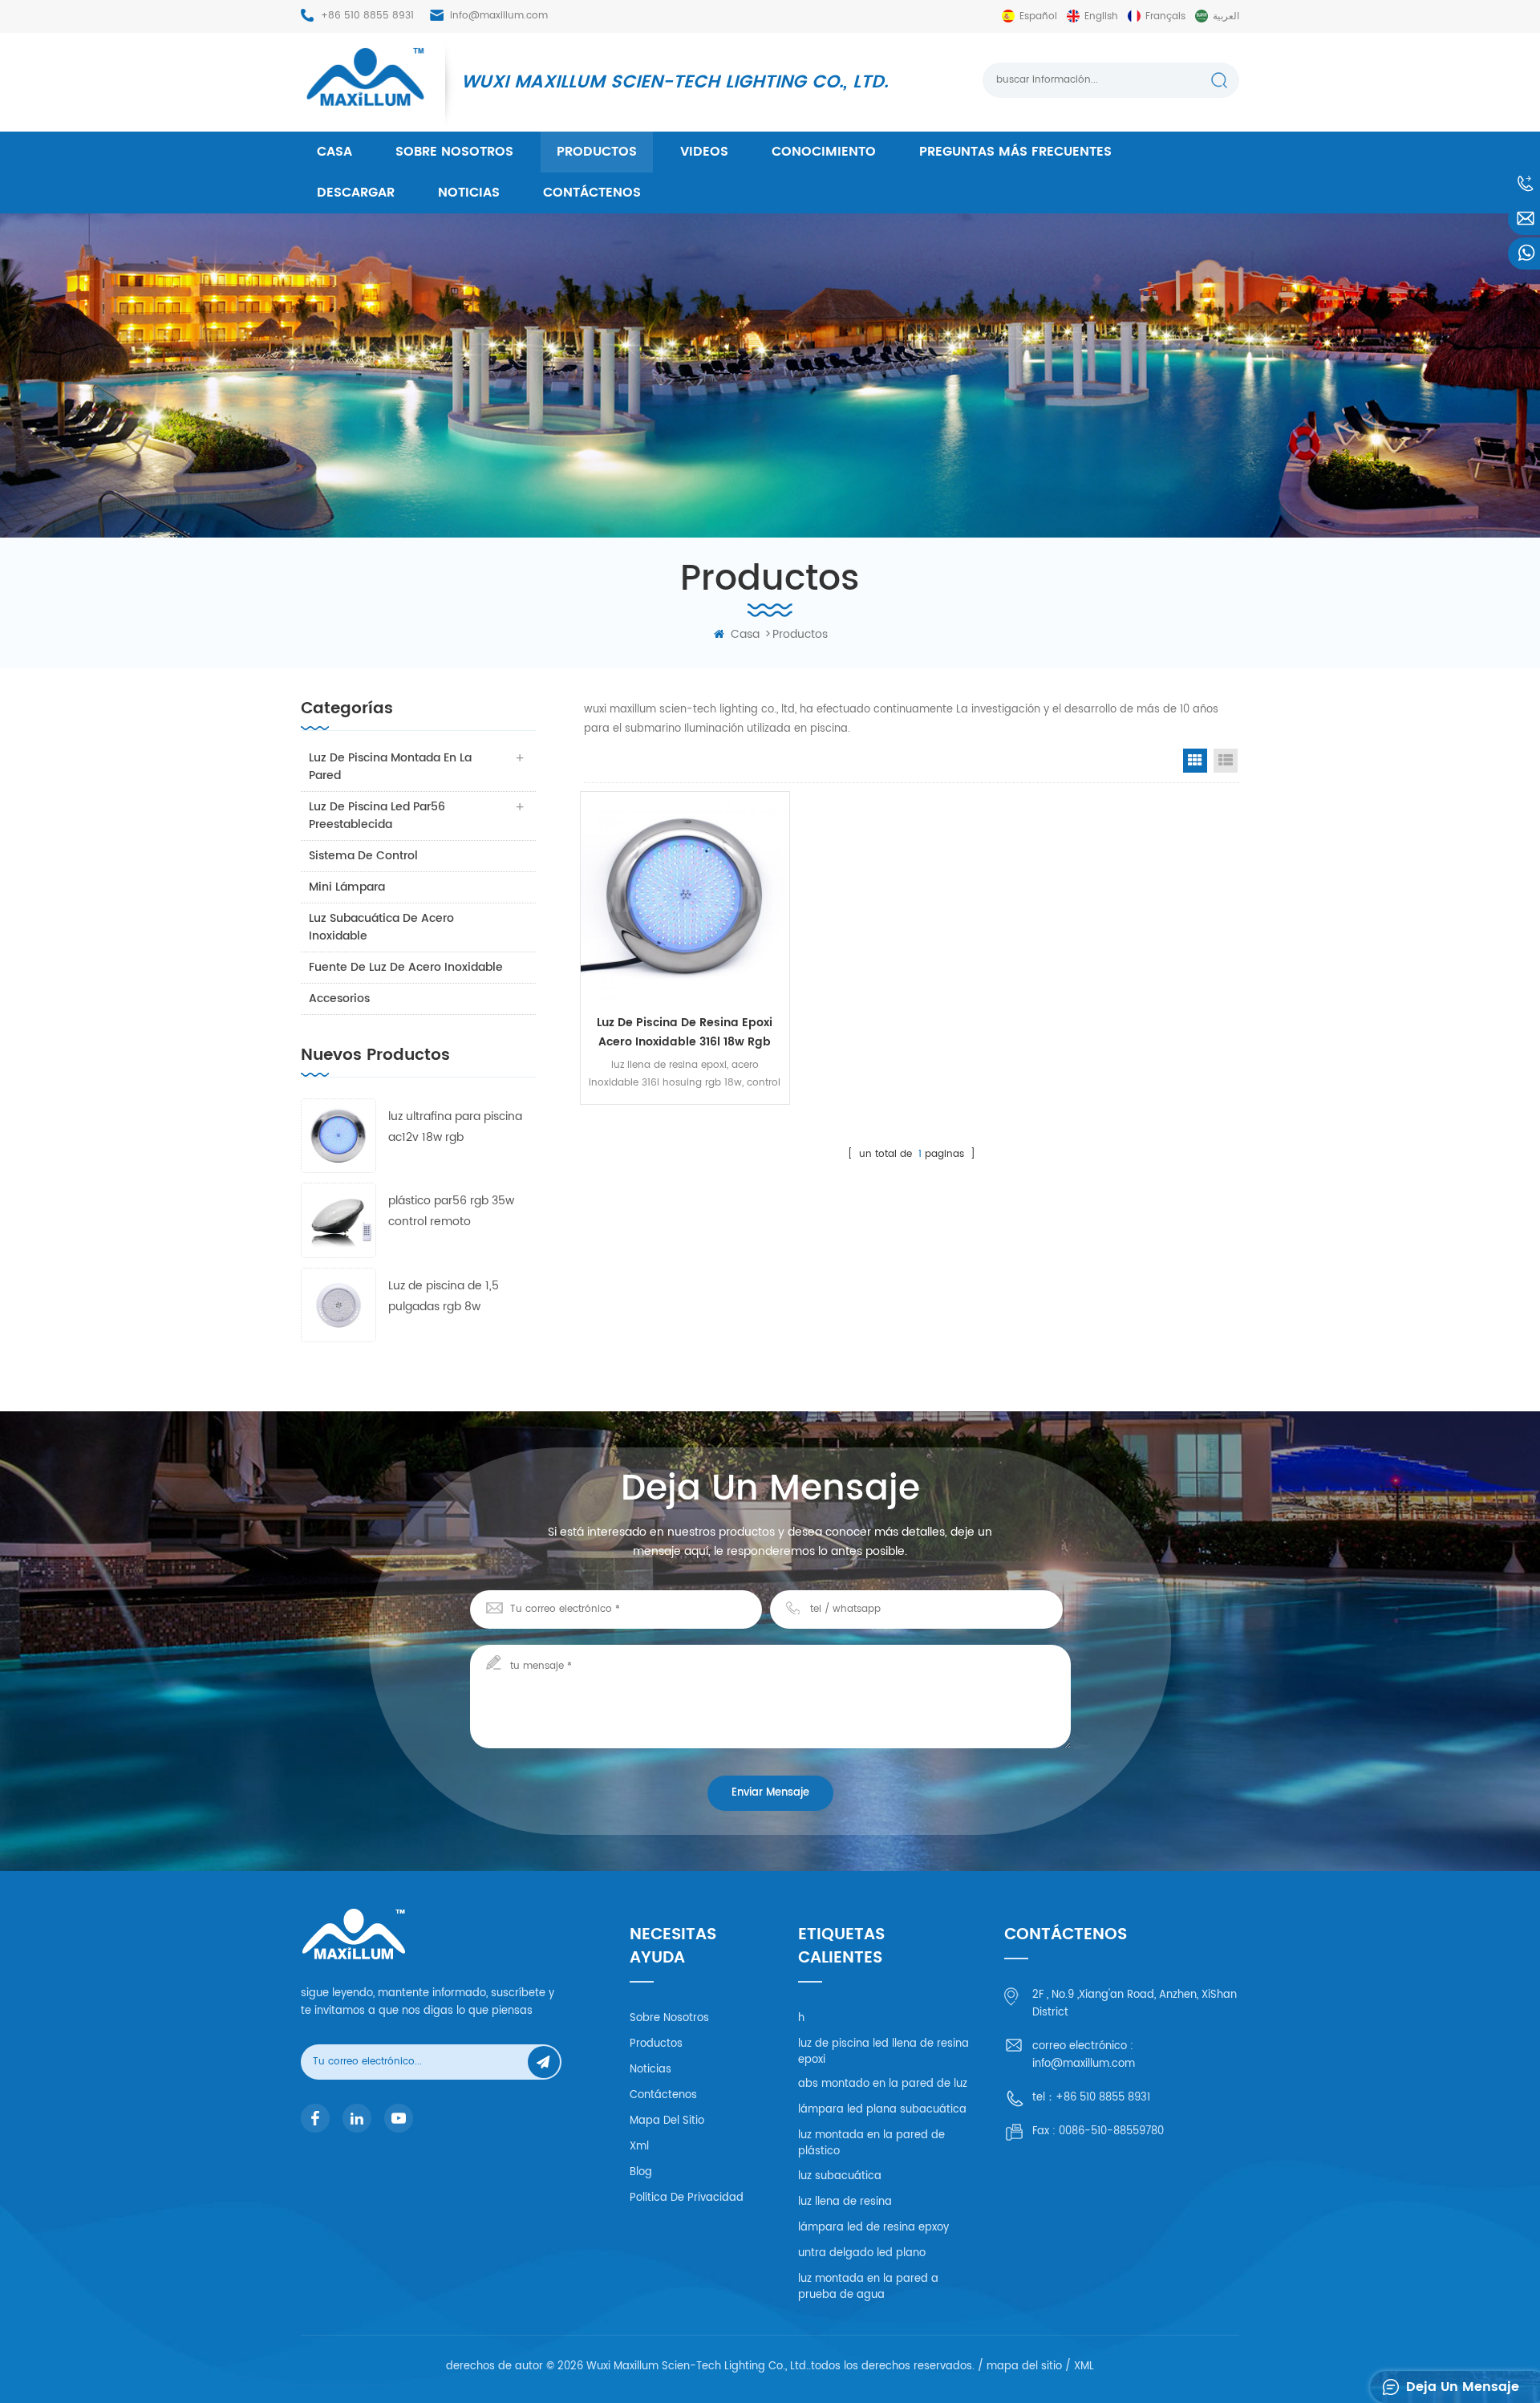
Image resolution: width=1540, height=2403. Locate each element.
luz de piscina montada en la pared (390, 767)
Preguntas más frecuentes (1015, 152)
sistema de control (363, 856)
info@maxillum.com (499, 16)
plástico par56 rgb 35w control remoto (451, 1211)
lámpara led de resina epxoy (873, 2228)
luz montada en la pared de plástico (871, 2143)
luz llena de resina (845, 2202)
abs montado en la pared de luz (883, 2084)
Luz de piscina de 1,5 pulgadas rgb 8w (444, 1296)
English (1101, 16)
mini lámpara (347, 887)
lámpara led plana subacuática (882, 2110)
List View (1226, 761)
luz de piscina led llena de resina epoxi (883, 2052)
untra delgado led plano (862, 2253)
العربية (1226, 16)
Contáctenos (592, 193)
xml (639, 2147)
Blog (641, 2172)
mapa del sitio (667, 2121)
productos (597, 152)
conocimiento (824, 152)
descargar (356, 193)
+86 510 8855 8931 (367, 16)
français (1165, 16)
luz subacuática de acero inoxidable (381, 927)
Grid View (1195, 761)
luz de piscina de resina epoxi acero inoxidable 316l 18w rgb (685, 1032)
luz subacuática (840, 2176)
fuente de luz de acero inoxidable (406, 967)
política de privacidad (687, 2198)
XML (1084, 2366)
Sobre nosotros (454, 152)
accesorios (339, 999)
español (1038, 16)
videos (704, 152)
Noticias (469, 193)
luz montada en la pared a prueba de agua (868, 2287)
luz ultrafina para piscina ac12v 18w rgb (455, 1127)
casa (334, 152)
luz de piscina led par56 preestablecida (377, 816)
